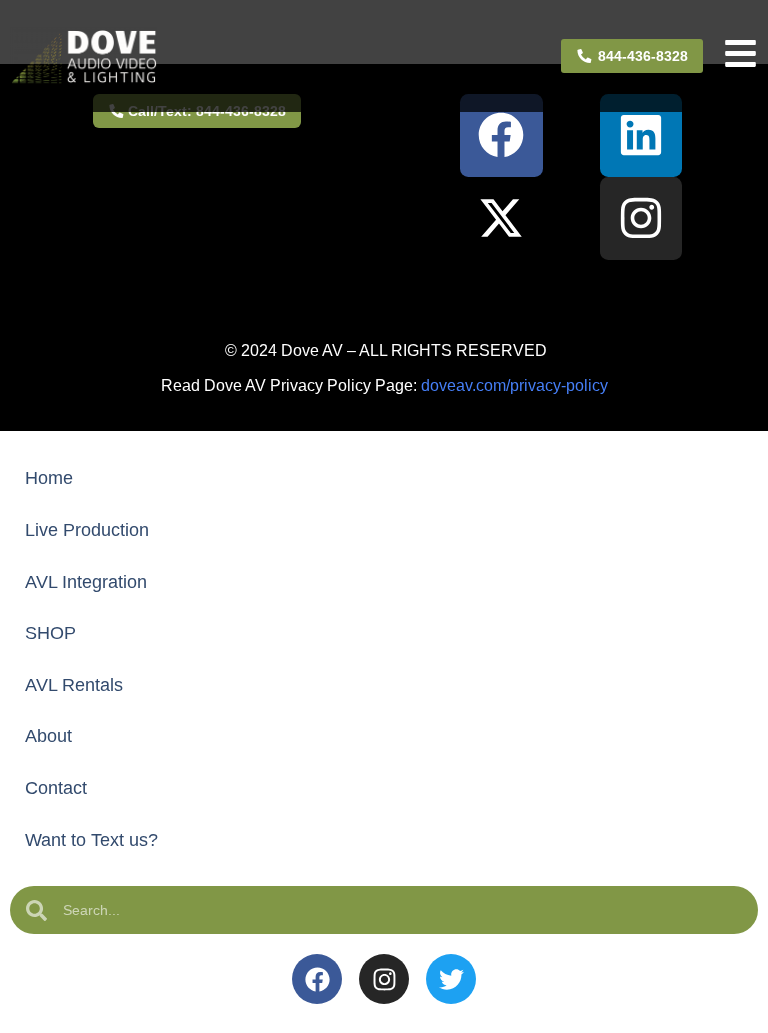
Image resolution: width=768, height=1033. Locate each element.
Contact (56, 788)
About (48, 736)
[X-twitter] (501, 218)
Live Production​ (87, 530)
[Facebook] (501, 135)
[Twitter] (451, 979)
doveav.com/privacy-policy (514, 385)
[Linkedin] (641, 135)
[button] (384, 291)
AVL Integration (86, 582)
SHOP (50, 633)
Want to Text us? (91, 840)
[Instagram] (641, 218)
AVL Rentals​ (74, 685)
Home (49, 478)
